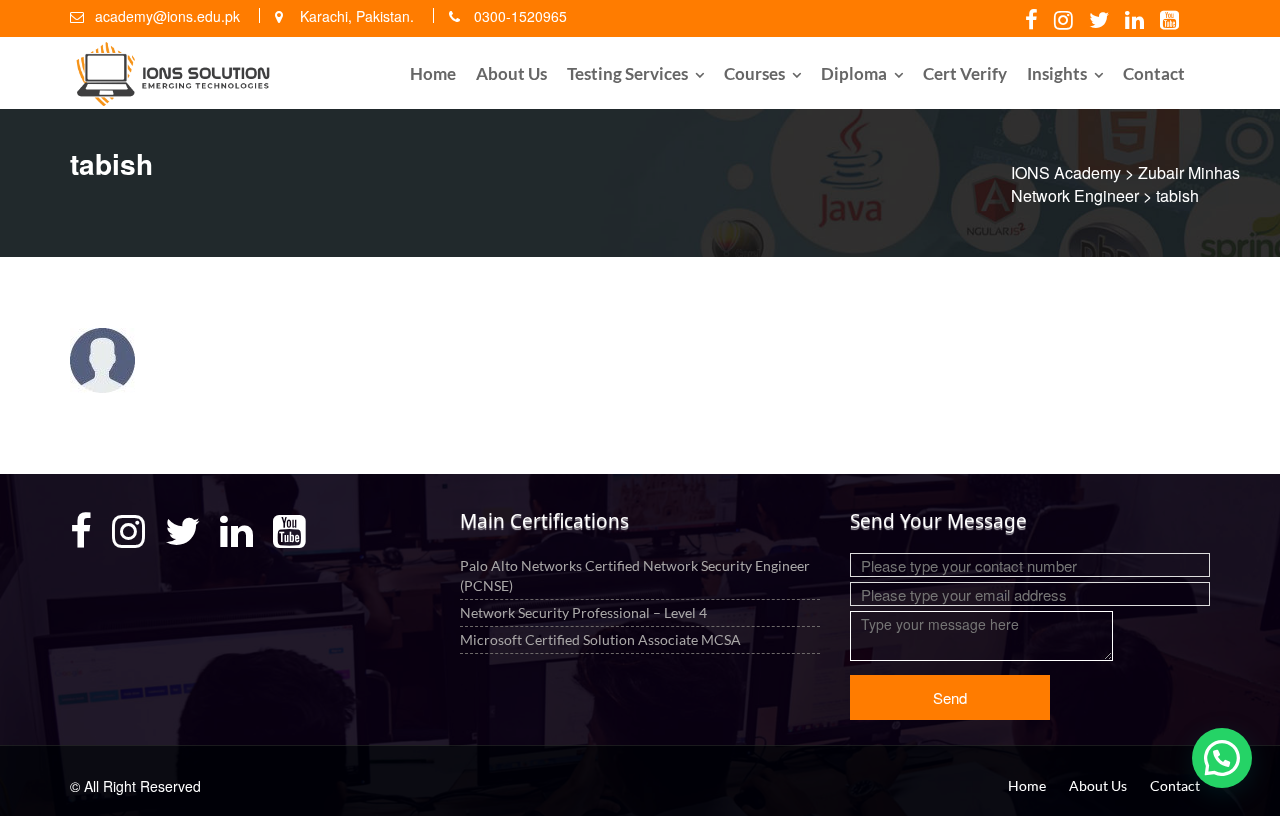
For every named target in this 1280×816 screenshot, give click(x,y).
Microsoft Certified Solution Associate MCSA (600, 639)
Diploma (854, 73)
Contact (1154, 73)
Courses (754, 73)
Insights (1057, 73)
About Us (511, 73)
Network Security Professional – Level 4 (583, 612)
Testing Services (627, 73)
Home (433, 73)
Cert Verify (965, 73)
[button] (1222, 758)
